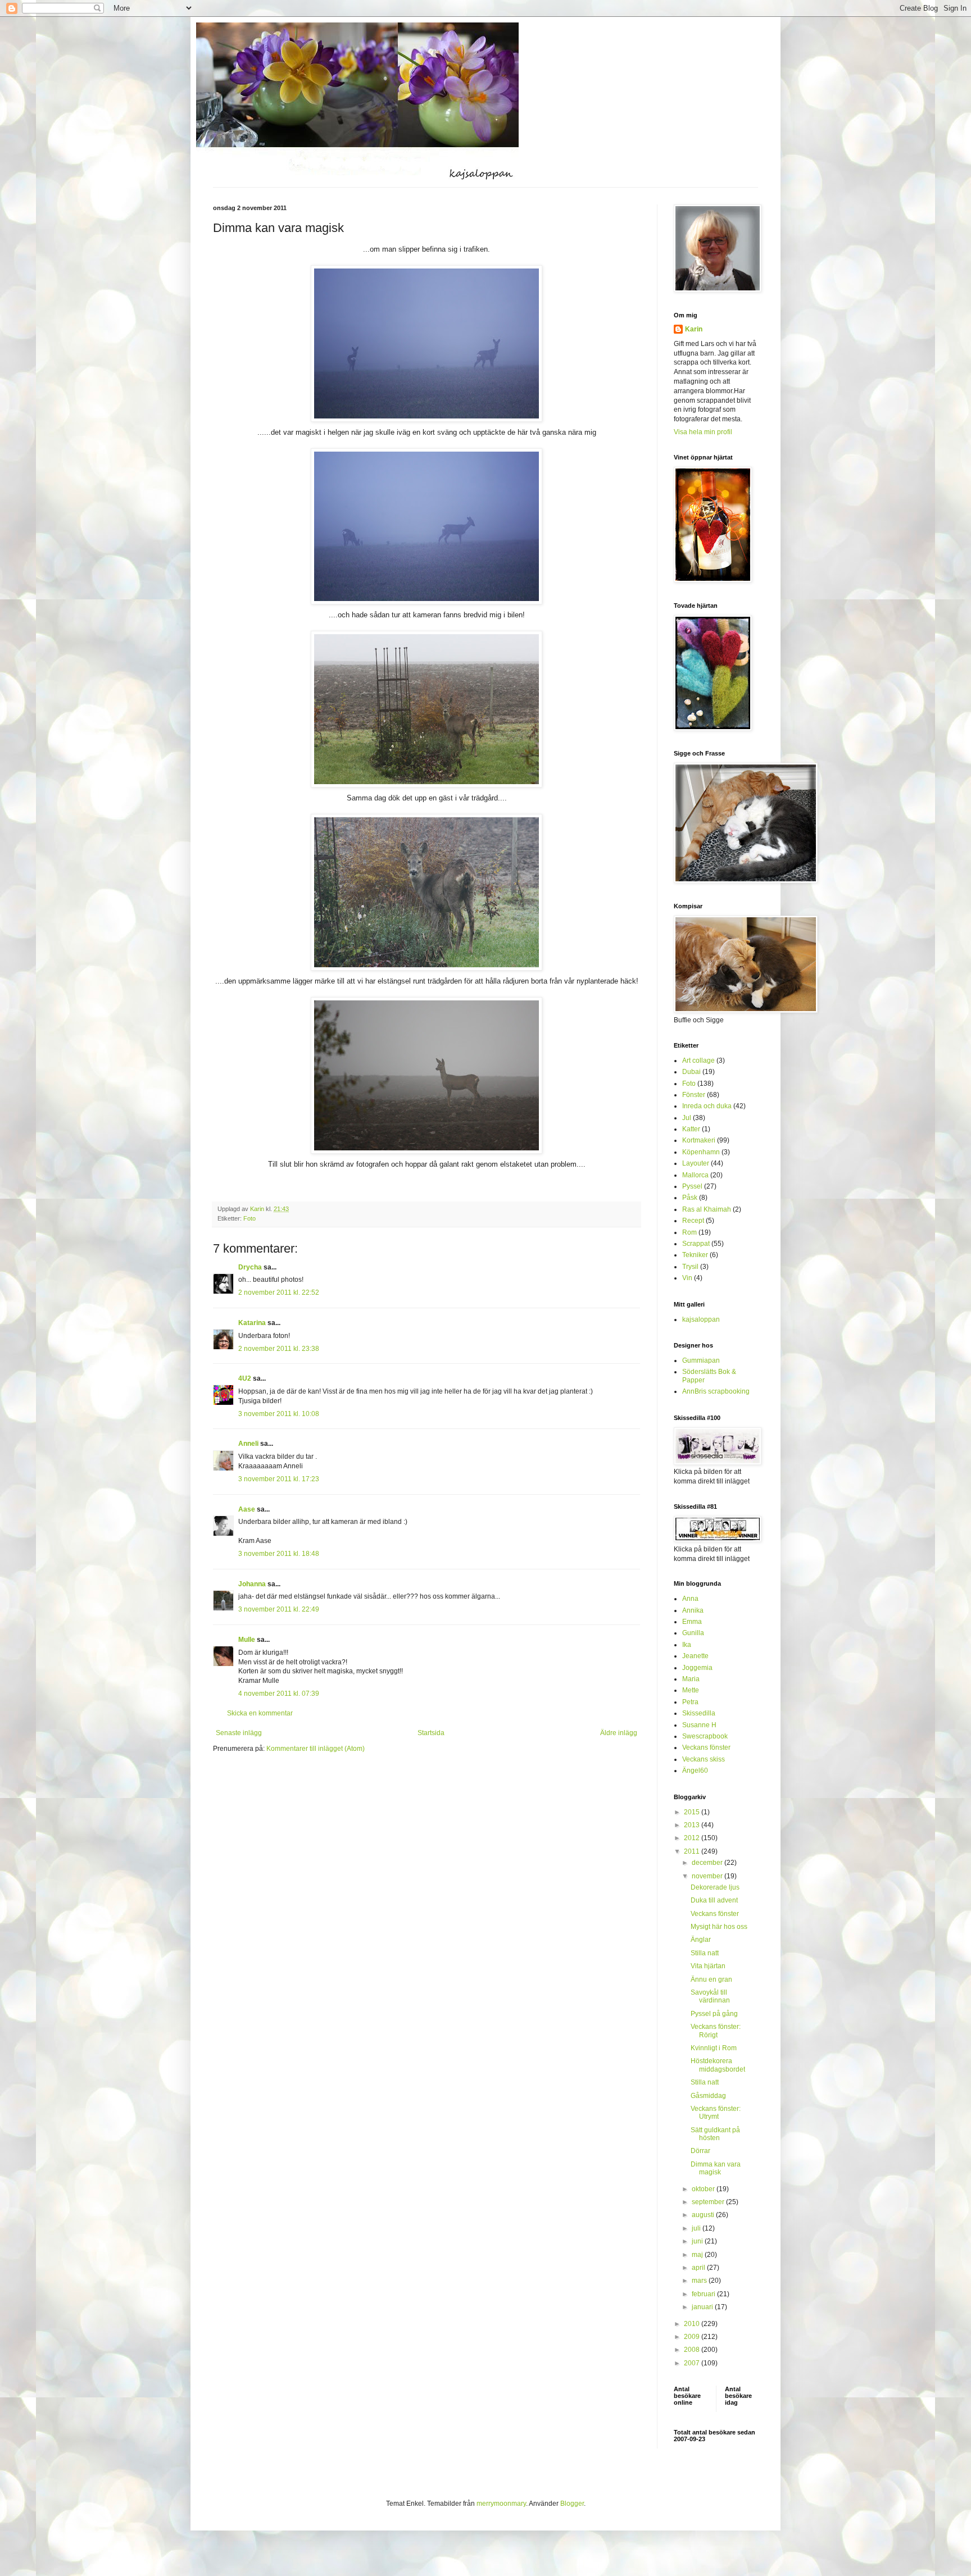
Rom (689, 1232)
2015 (693, 1812)
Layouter (696, 1163)
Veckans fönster (706, 1747)
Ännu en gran (711, 1979)
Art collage (698, 1061)
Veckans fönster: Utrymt (716, 2113)
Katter (691, 1129)
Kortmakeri (699, 1140)
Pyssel (692, 1186)
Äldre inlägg (619, 1733)
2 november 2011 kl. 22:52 (279, 1292)
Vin (687, 1278)
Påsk (690, 1198)
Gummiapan (701, 1360)
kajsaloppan (701, 1319)
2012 (693, 1838)
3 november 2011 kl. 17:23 (279, 1479)
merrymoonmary (501, 2504)
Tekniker (695, 1255)
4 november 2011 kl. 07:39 (279, 1694)
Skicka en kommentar (260, 1713)
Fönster (694, 1095)
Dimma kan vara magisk (716, 2168)
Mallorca (695, 1175)
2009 (693, 2337)
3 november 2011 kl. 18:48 (279, 1554)
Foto (249, 1218)
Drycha (250, 1267)
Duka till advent (714, 1900)
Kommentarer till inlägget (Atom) (316, 1749)
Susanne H (699, 1725)
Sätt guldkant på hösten (715, 2134)
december (708, 1863)
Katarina (252, 1323)
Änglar (701, 1940)
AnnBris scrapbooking (716, 1391)
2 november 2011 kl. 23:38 (279, 1349)
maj (698, 2255)
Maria (691, 1679)
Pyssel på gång (714, 2014)
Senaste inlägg (239, 1733)
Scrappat (696, 1244)
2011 (693, 1851)
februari (704, 2294)
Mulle (247, 1640)
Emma (692, 1622)
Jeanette (695, 1656)
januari (703, 2307)
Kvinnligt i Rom (714, 2048)
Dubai (691, 1072)
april (699, 2268)
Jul (687, 1118)
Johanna (252, 1584)
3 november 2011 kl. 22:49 (279, 1609)
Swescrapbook (705, 1736)
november (708, 1876)
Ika (687, 1645)
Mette (691, 1690)
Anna (690, 1599)
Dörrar (700, 2151)
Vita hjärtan (708, 1966)
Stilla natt (705, 1953)
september (709, 2202)
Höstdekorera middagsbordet (718, 2065)
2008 (693, 2350)
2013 (693, 1825)
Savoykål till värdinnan (710, 1996)
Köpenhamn (701, 1152)
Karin (694, 329)
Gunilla (693, 1633)
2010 (693, 2324)
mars (700, 2281)
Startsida (431, 1733)
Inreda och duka (707, 1106)
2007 (693, 2363)
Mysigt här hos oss (719, 1927)
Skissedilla (699, 1713)
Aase (247, 1509)
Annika (693, 1610)
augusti (704, 2215)
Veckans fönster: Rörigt (716, 2031)
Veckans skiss (704, 1759)
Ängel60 (695, 1771)
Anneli (248, 1444)
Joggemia (697, 1668)
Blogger (572, 2504)
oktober (704, 2189)
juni (698, 2241)
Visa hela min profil (703, 432)
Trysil (690, 1267)
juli (697, 2228)
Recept (693, 1221)
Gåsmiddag (708, 2096)
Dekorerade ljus (715, 1887)
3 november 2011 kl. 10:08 (279, 1414)
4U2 (245, 1378)
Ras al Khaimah (707, 1209)
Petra (690, 1702)
